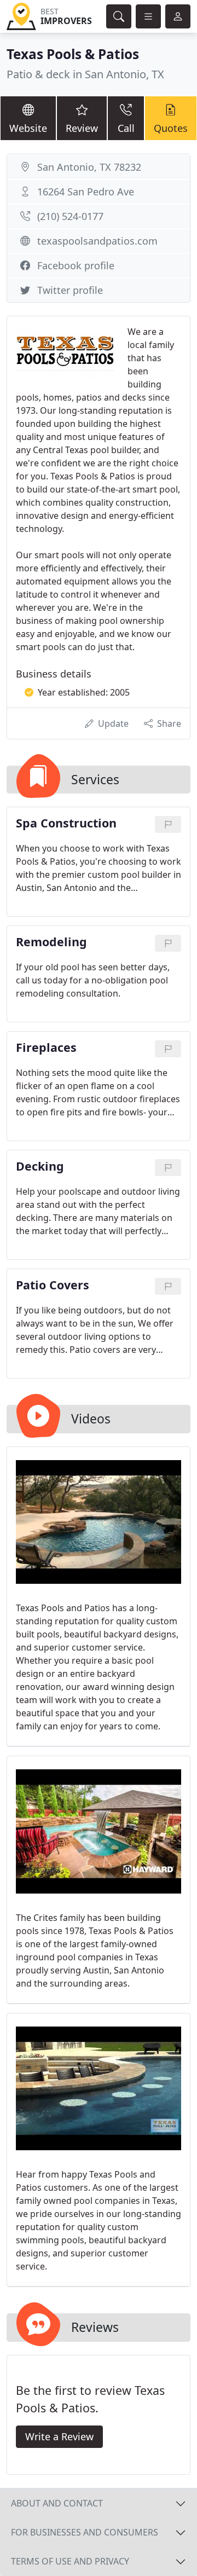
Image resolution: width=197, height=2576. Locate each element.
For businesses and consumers (85, 2532)
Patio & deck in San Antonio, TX (85, 74)
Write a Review (59, 2436)
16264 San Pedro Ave (86, 192)
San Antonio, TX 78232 (89, 167)
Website (28, 128)
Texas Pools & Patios (73, 54)
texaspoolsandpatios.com (97, 241)
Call (126, 128)
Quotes (171, 128)
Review (82, 128)
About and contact (57, 2503)
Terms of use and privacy (70, 2561)
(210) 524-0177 (70, 216)
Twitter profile (70, 290)
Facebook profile (76, 265)
